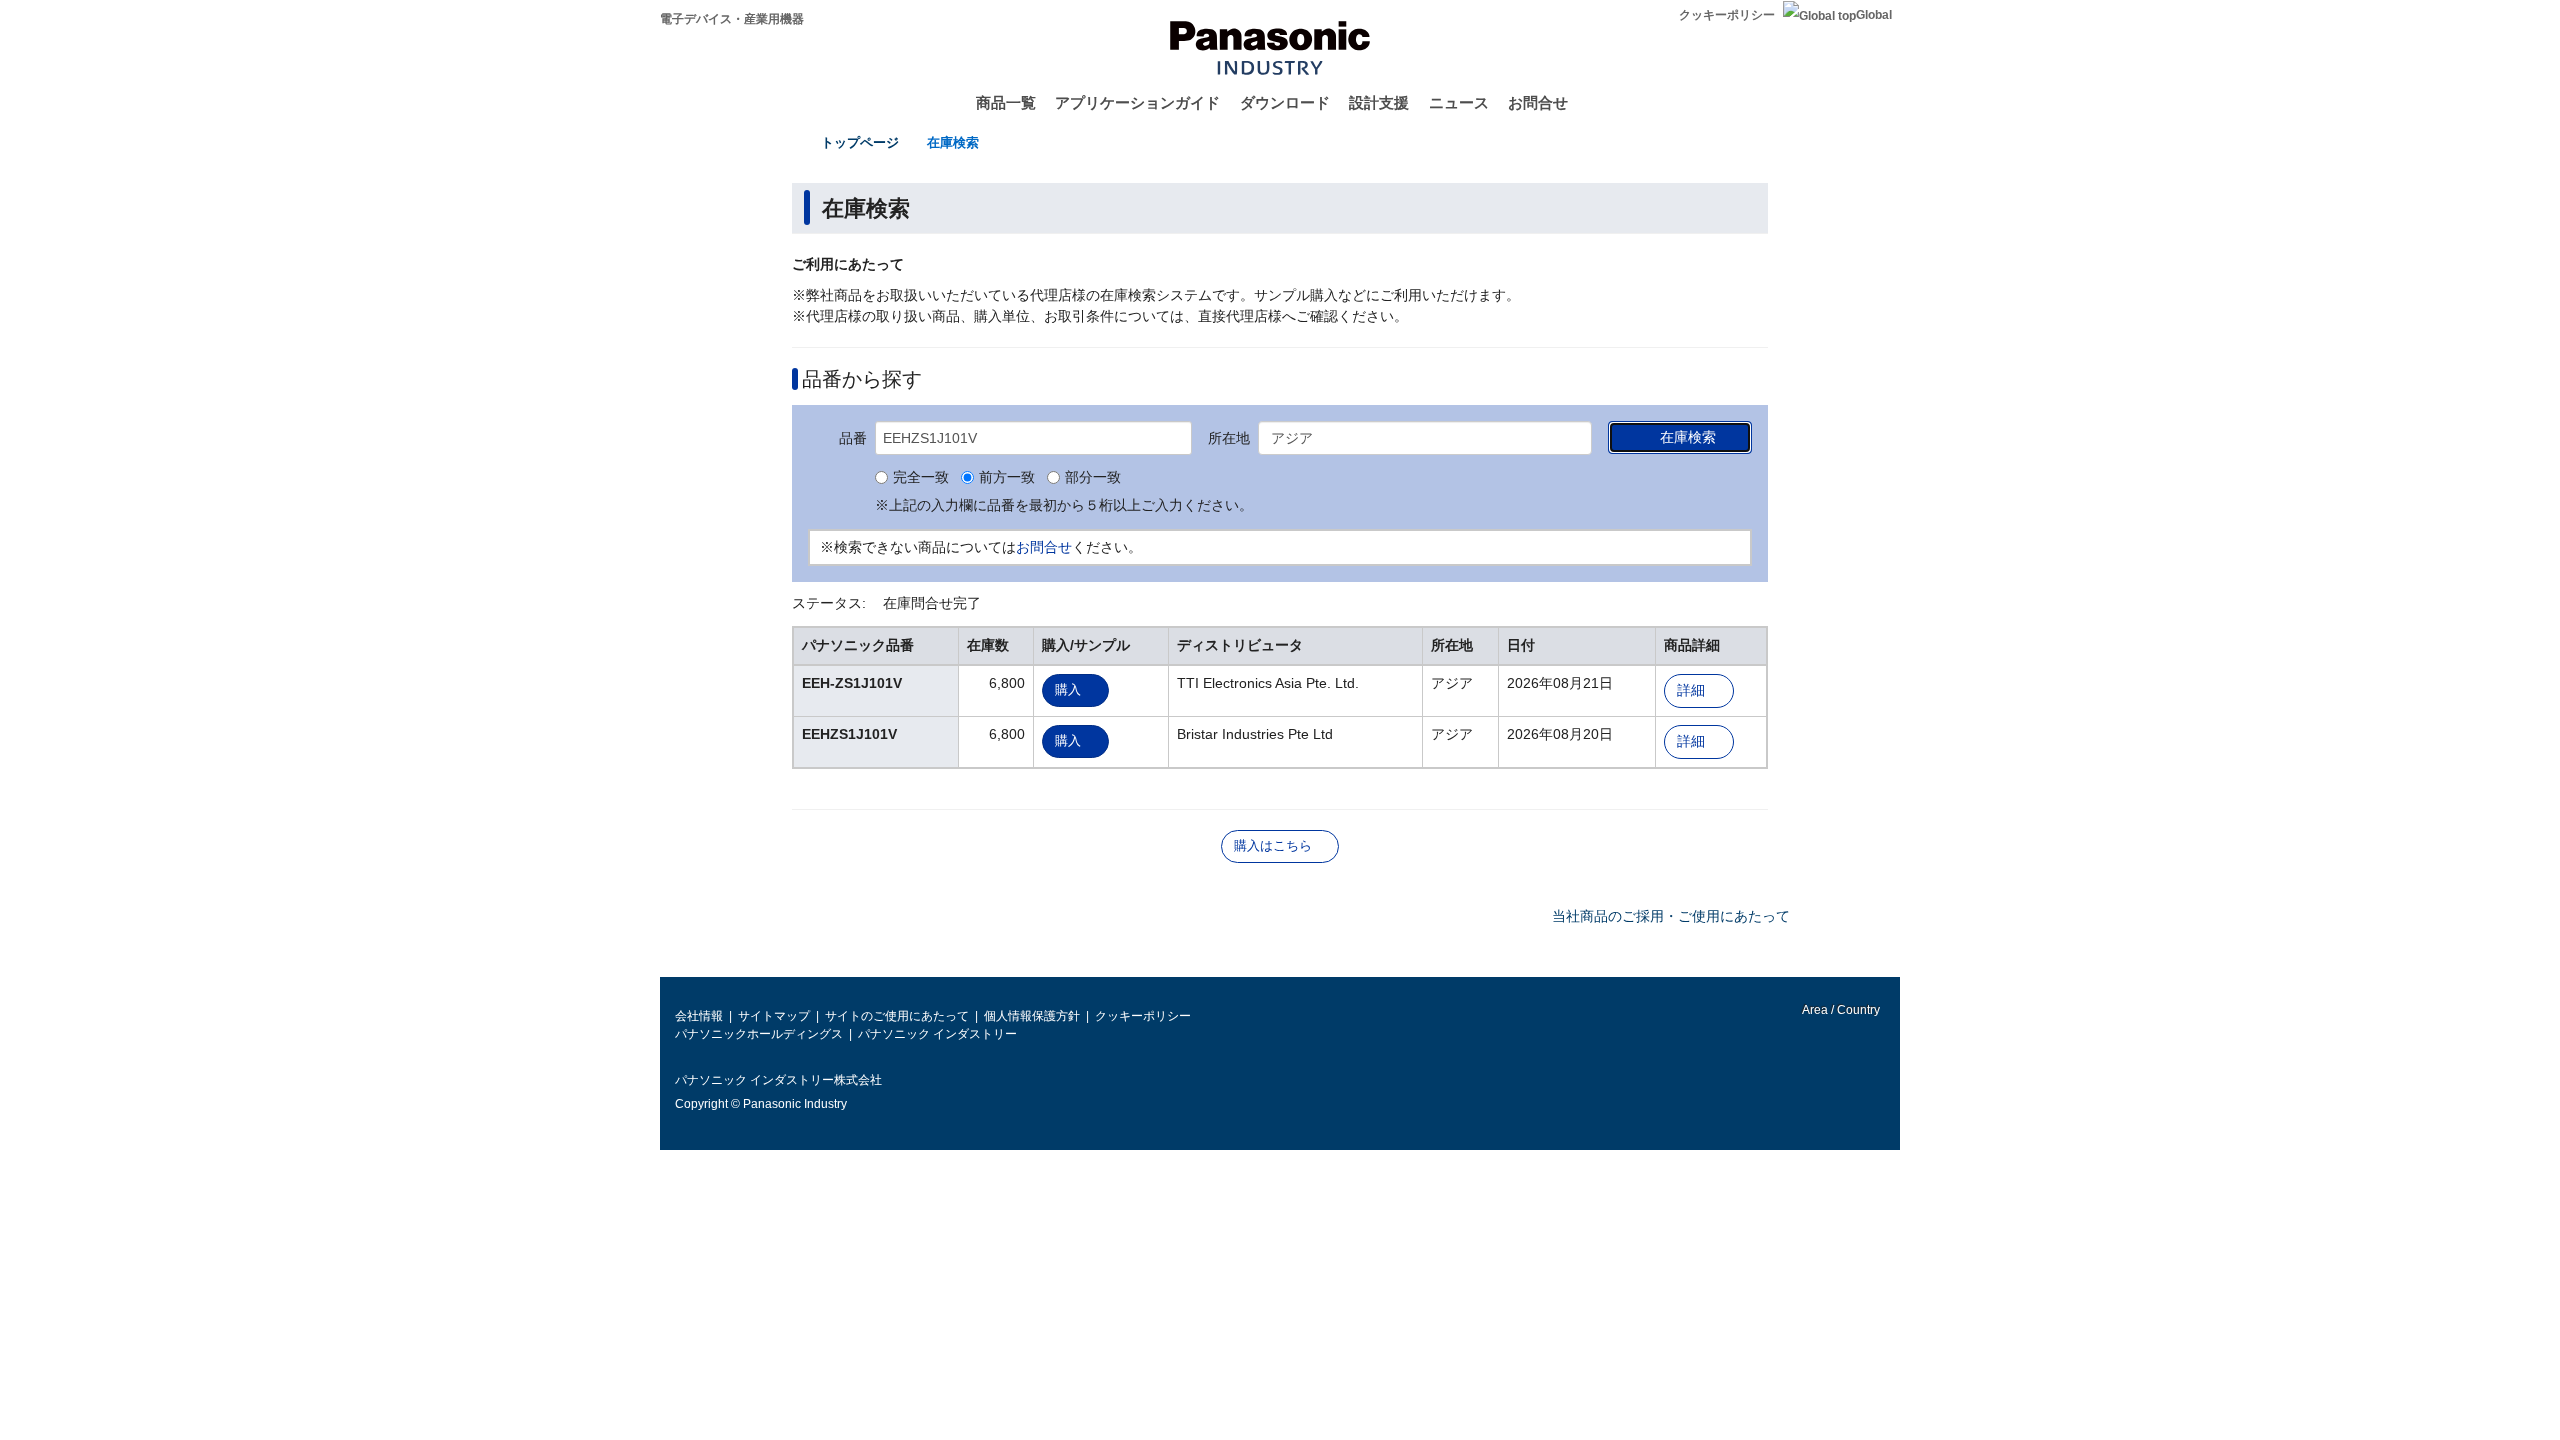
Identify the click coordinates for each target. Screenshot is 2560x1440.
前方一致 (1007, 478)
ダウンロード (1285, 102)
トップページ (860, 142)
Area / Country (1840, 1010)
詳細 (1691, 690)
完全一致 (921, 478)
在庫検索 (953, 142)
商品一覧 (1006, 102)
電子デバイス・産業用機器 (732, 19)
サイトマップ (774, 1016)
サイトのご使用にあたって (897, 1016)
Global (1874, 15)
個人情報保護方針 (1032, 1016)
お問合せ (1538, 102)
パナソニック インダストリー (937, 1034)
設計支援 (1379, 102)
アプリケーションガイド (1137, 102)
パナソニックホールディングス (759, 1034)
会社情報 (699, 1016)
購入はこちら (1273, 845)
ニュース (1459, 102)
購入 (1068, 689)
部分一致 (1093, 478)
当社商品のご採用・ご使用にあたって (1671, 916)
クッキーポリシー (1727, 15)
